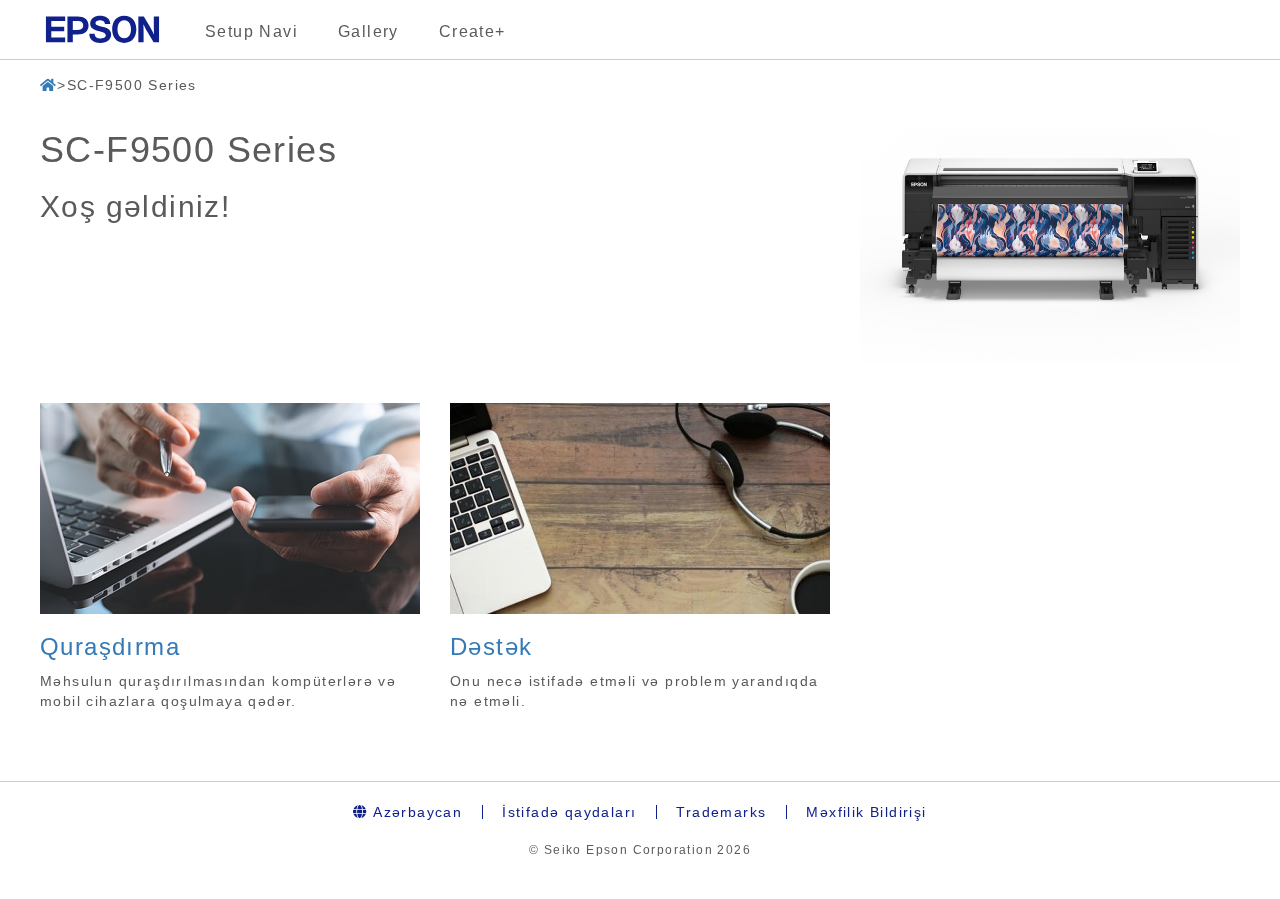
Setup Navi (251, 31)
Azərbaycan (415, 812)
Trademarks (721, 812)
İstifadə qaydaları (569, 812)
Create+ (472, 31)
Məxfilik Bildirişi (866, 812)
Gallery (368, 31)
